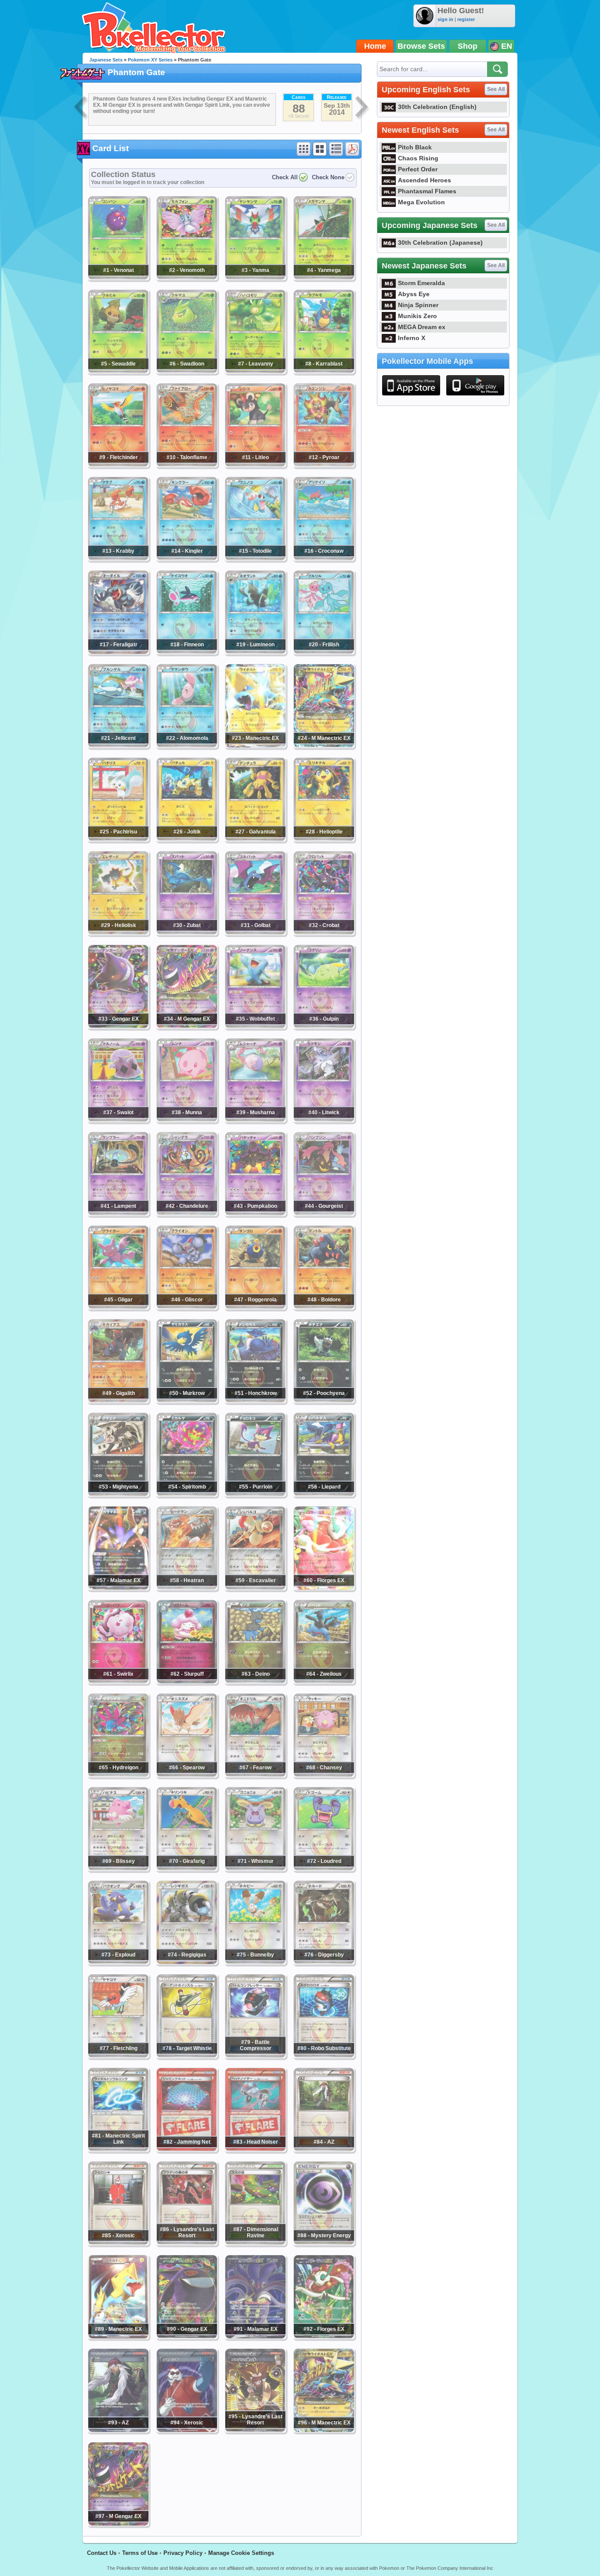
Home (375, 46)
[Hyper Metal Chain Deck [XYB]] (362, 108)
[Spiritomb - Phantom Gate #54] (187, 1494)
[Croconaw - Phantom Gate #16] (324, 558)
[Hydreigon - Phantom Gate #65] (118, 1775)
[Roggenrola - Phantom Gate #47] (255, 1307)
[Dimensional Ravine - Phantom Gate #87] (255, 2243)
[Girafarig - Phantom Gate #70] (187, 1869)
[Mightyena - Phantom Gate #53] (118, 1494)
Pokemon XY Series (150, 60)
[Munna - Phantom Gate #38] (187, 1120)
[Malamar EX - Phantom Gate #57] (118, 1588)
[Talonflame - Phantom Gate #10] (187, 465)
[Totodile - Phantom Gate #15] (255, 558)
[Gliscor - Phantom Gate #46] (187, 1307)
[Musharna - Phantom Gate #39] (255, 1120)
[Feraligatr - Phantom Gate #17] (118, 652)
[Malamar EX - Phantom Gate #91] (255, 2337)
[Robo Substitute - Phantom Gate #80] (324, 2056)
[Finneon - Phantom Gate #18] (187, 652)
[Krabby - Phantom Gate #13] (118, 558)
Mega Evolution (421, 202)
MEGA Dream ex (422, 327)
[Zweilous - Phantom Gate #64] (324, 1681)
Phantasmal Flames (427, 191)
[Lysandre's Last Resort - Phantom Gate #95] (255, 2430)
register (466, 19)
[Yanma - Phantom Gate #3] (255, 278)
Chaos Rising (418, 158)
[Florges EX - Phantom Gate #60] (324, 1588)
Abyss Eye (414, 294)
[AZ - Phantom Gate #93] (118, 2430)
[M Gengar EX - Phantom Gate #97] (118, 2524)
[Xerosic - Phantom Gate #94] (187, 2430)
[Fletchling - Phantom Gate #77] (118, 2056)
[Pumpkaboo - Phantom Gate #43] (255, 1214)
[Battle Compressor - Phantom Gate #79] (255, 2056)
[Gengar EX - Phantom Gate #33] (118, 1026)
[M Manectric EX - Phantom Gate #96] (324, 2430)
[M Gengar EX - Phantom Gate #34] (187, 1026)
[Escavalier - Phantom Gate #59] (255, 1588)
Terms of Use (140, 2553)
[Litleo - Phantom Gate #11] (255, 465)
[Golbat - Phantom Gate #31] (255, 933)
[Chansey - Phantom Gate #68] (324, 1775)
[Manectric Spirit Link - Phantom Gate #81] (118, 2149)
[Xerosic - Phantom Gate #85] (118, 2243)
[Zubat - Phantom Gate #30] (187, 933)
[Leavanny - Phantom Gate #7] (255, 371)
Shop (468, 46)
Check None (328, 177)
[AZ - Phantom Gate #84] (324, 2149)
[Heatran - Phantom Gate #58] (187, 1588)
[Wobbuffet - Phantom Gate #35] (255, 1026)
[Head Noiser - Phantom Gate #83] (255, 2149)
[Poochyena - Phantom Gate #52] (324, 1401)
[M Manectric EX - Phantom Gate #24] (324, 746)
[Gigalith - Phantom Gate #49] (118, 1401)
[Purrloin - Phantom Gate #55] (255, 1494)
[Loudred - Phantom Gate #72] (324, 1869)
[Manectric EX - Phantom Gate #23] (255, 746)
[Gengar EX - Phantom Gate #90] (187, 2337)
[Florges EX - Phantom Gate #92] (324, 2337)
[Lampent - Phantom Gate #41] (118, 1214)
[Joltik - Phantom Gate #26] (187, 839)
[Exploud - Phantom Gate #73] (118, 1962)
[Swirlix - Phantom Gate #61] (118, 1681)
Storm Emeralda (421, 283)
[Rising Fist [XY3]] (81, 108)
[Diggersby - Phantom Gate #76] (324, 1962)
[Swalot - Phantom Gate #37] (118, 1120)
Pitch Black (415, 147)
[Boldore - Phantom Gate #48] (324, 1307)
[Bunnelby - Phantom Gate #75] (255, 1962)
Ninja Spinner (418, 305)
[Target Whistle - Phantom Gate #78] (187, 2056)
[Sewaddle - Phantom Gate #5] (118, 371)
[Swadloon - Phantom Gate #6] (187, 371)
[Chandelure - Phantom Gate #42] (187, 1214)
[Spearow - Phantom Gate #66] (187, 1775)
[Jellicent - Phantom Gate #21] (118, 746)
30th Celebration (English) (437, 107)
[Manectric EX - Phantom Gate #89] (118, 2337)
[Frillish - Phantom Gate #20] (324, 652)
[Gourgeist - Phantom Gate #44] (324, 1214)
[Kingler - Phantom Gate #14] (187, 558)
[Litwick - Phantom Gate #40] (324, 1120)
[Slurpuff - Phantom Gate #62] (187, 1681)
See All (496, 89)
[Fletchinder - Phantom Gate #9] (118, 465)
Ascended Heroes (425, 180)
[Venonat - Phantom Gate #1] (118, 278)
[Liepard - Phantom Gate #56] (324, 1494)
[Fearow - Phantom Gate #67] (255, 1775)
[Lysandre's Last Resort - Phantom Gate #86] (187, 2243)
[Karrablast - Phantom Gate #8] (324, 371)
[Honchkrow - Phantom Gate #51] (255, 1401)
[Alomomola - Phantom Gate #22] (187, 746)
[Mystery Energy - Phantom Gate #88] (324, 2243)
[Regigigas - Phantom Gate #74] (187, 1962)
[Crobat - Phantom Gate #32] (324, 933)
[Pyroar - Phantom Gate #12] (324, 465)
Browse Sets (421, 46)
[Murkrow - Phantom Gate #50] (187, 1401)
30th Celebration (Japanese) (440, 243)
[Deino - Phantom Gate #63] (255, 1681)
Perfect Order (418, 169)
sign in (445, 19)
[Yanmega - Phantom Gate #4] (324, 278)
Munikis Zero (417, 316)
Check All (285, 177)
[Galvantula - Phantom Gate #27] (255, 839)
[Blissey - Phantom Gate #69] (118, 1869)
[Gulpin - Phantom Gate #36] (324, 1026)
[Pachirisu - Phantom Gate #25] (118, 839)
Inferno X (412, 338)
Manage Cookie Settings (241, 2553)
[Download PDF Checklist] (352, 149)
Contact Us (102, 2553)
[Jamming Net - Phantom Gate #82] (187, 2149)
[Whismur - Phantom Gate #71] (255, 1869)
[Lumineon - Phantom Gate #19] (255, 652)
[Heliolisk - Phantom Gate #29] (118, 933)
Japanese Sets (106, 60)
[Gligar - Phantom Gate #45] (118, 1307)
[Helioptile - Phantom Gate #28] (324, 839)
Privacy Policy (183, 2553)
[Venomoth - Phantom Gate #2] (187, 278)
